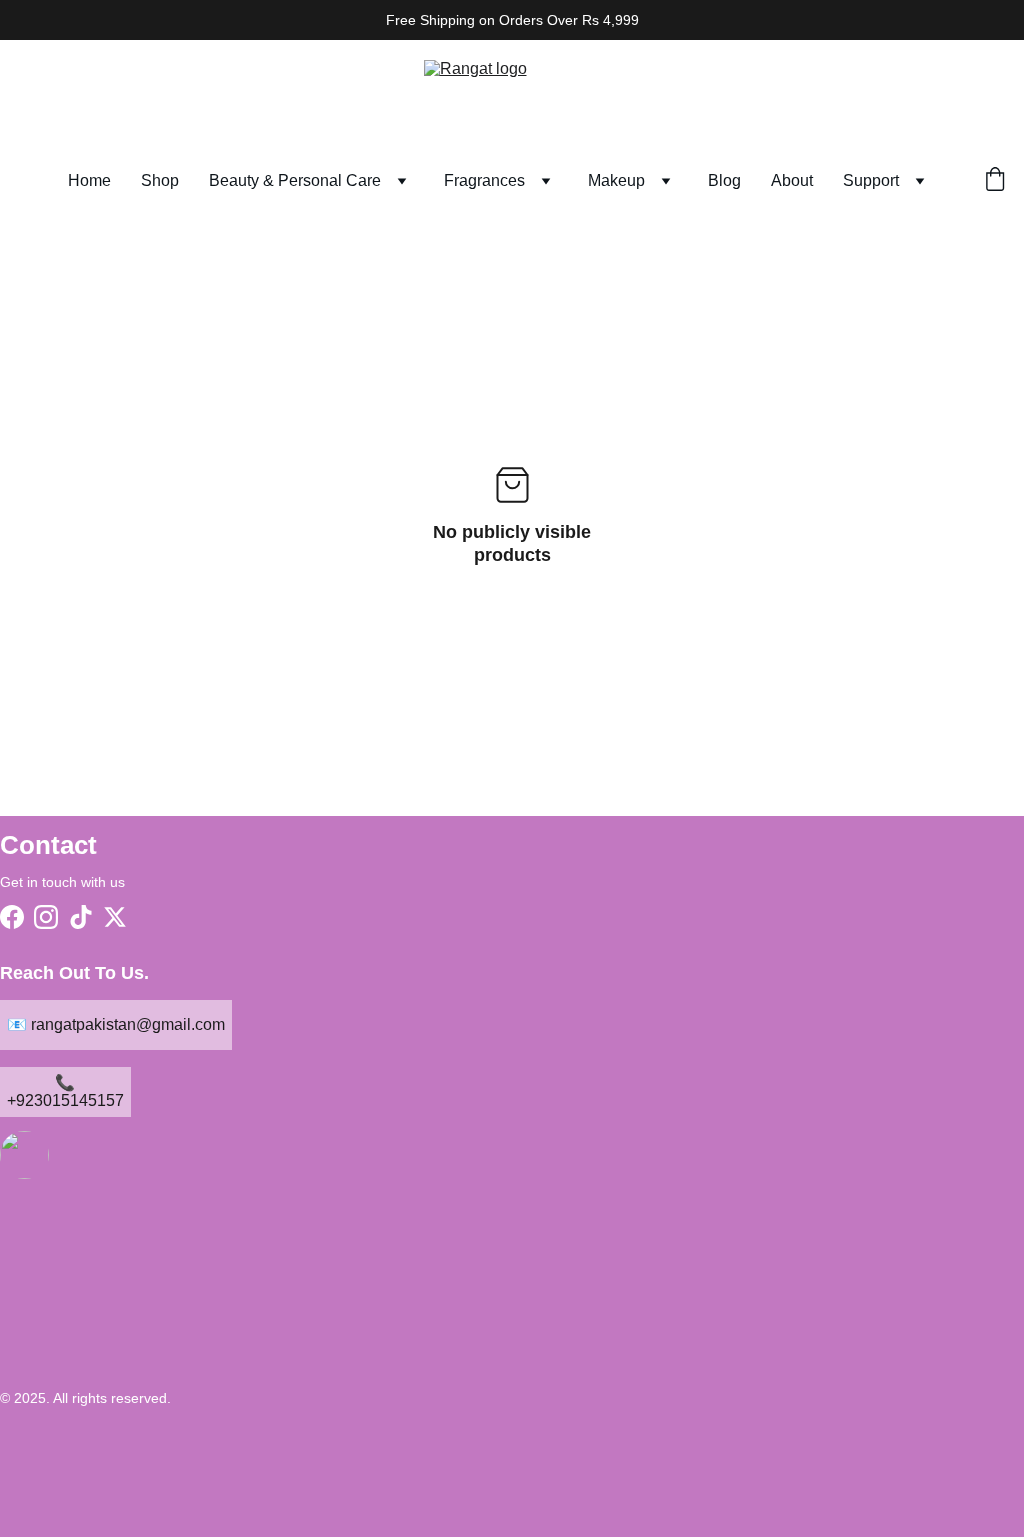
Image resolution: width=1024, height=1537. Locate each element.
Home (89, 180)
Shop (160, 180)
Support (871, 180)
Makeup (616, 180)
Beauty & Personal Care (295, 180)
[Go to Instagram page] (46, 917)
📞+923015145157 (65, 1091)
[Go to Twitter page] (115, 917)
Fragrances (484, 180)
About (792, 180)
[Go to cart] (995, 181)
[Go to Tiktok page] (81, 917)
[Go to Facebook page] (12, 917)
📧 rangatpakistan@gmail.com (116, 1024)
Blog (724, 180)
